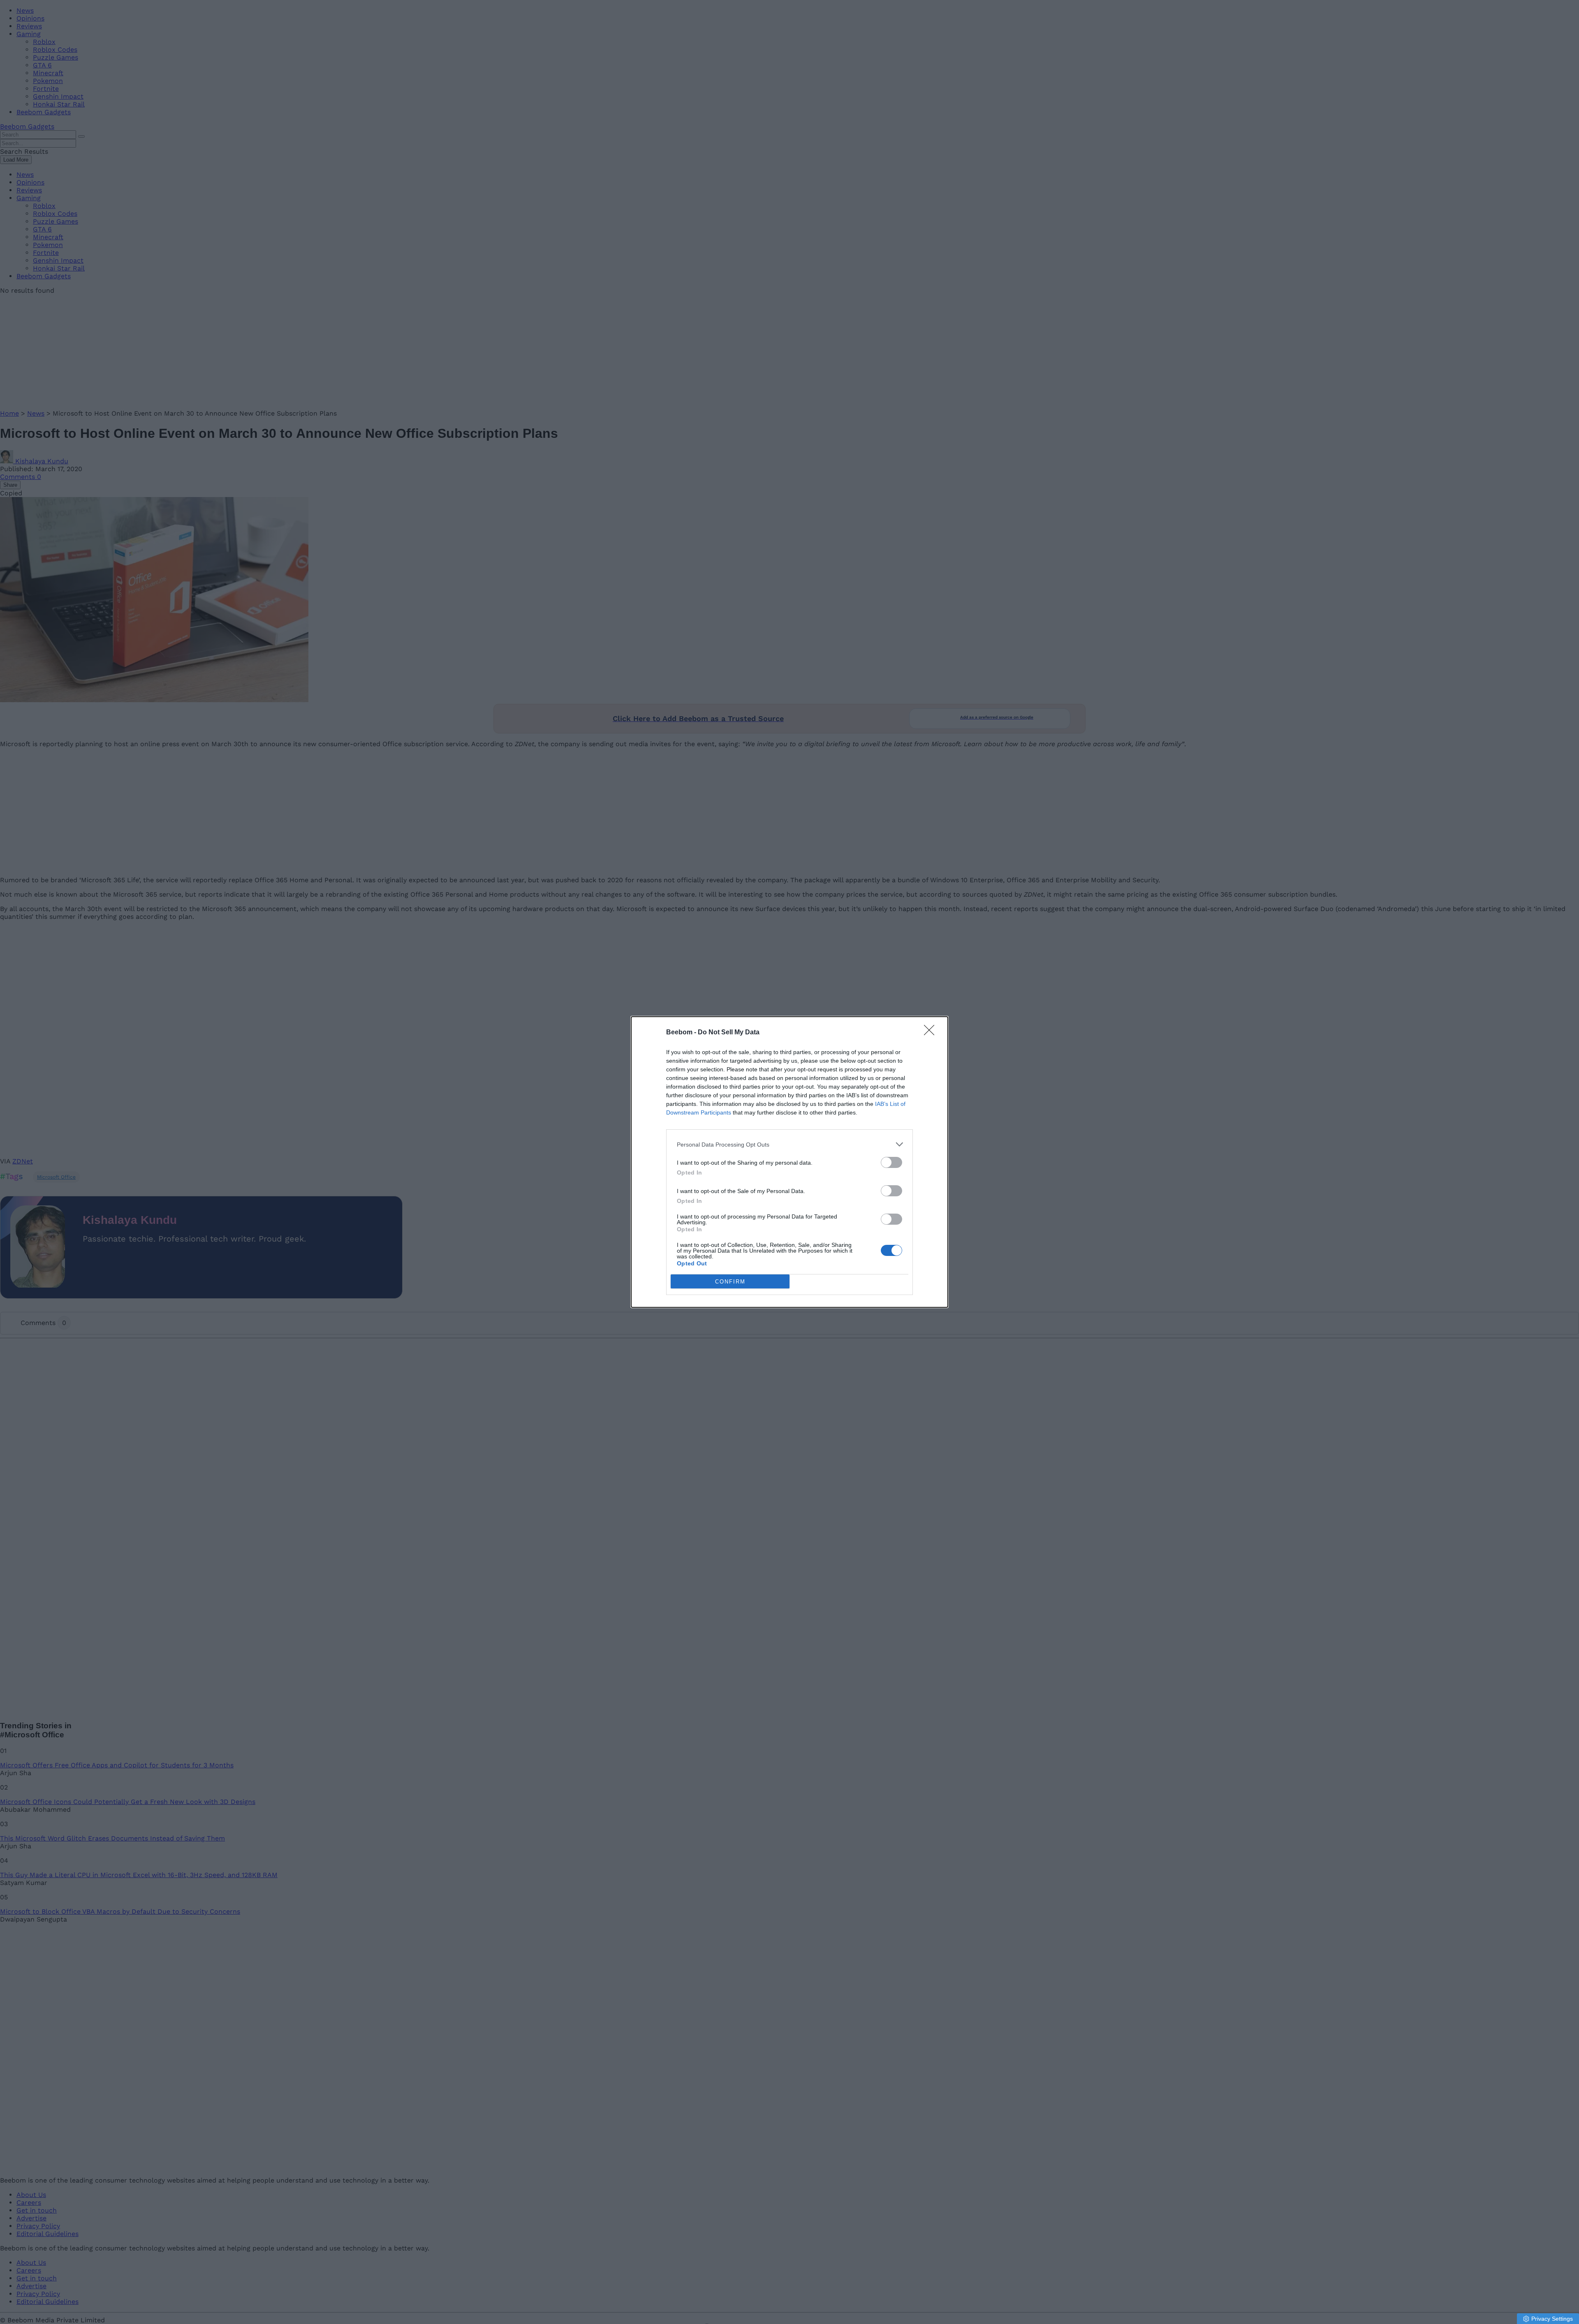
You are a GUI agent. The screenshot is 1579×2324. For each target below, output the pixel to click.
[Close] (932, 1033)
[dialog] (789, 1162)
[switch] (891, 1162)
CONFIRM (730, 1282)
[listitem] (789, 1144)
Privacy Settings (1552, 2319)
